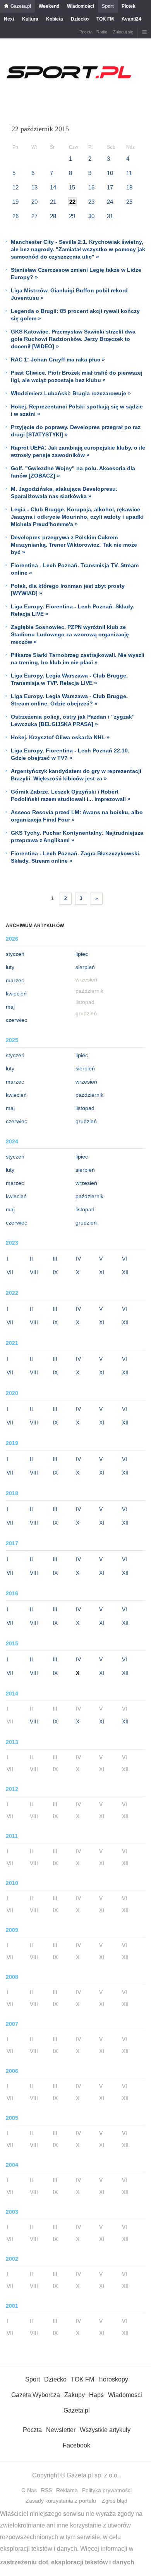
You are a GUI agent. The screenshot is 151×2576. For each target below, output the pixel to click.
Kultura (30, 19)
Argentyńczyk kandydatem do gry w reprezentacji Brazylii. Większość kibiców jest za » (76, 775)
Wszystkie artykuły (105, 2430)
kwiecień (16, 994)
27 (34, 216)
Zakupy (75, 2395)
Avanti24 (131, 19)
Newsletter (61, 2430)
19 (15, 202)
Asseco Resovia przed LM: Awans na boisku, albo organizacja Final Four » (77, 816)
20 (34, 202)
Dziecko (80, 19)
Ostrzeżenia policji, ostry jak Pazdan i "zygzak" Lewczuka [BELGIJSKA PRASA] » (73, 720)
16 (91, 187)
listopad (85, 1108)
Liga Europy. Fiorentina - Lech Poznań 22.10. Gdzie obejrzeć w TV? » (70, 754)
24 (110, 202)
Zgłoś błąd (115, 2501)
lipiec (82, 954)
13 (34, 187)
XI (102, 1272)
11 (129, 173)
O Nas (29, 2490)
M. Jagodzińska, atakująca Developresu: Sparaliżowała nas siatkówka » (64, 492)
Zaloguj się (123, 32)
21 (53, 202)
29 (72, 216)
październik (89, 1095)
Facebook (76, 2445)
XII (125, 1272)
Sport (108, 6)
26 (15, 216)
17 (110, 187)
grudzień (86, 1121)
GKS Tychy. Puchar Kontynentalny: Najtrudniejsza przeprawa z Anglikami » (77, 836)
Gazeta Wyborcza (36, 2395)
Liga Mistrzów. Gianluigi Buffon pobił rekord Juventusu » (69, 294)
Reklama (67, 2490)
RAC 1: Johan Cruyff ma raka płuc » (58, 360)
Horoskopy (113, 2379)
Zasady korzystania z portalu (61, 2501)
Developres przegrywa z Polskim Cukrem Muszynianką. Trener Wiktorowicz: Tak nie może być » (74, 545)
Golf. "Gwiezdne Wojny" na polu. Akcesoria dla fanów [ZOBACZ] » (73, 472)
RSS (46, 2490)
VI (124, 1259)
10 (110, 173)
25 (129, 202)
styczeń (15, 954)
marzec (15, 980)
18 (129, 187)
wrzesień (86, 1082)
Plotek (129, 6)
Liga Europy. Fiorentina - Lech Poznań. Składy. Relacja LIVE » (73, 610)
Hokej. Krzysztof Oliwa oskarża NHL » (60, 737)
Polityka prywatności (107, 2490)
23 (91, 202)
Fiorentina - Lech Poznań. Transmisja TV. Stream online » (75, 569)
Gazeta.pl (21, 6)
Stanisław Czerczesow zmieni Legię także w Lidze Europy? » (76, 274)
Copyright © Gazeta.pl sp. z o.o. (75, 2475)
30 (91, 216)
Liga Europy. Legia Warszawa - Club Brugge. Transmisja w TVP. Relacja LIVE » (69, 679)
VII (10, 1272)
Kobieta (55, 19)
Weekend (49, 6)
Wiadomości (81, 6)
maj (10, 1007)
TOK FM (105, 19)
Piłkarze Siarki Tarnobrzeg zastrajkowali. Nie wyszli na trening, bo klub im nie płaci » (78, 659)
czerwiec (16, 1020)
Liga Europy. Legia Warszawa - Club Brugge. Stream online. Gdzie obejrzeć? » (69, 700)
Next (9, 19)
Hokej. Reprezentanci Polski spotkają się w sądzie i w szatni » (77, 410)
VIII (34, 1272)
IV (78, 1259)
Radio (102, 32)
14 (53, 187)
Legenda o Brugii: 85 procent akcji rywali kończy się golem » (75, 315)
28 (53, 216)
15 (72, 187)
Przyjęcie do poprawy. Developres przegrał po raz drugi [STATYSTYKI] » (76, 431)
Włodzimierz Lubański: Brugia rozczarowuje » (71, 393)
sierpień (85, 967)
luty (10, 967)
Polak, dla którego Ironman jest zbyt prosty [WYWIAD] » (68, 590)
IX (55, 1272)
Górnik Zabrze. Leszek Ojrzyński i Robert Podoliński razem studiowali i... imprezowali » (71, 795)
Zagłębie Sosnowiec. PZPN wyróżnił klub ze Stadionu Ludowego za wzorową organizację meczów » (70, 634)
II (31, 1259)
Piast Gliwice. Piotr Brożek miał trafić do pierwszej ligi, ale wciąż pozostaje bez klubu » (77, 376)
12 (15, 187)
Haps (96, 2395)
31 (110, 216)
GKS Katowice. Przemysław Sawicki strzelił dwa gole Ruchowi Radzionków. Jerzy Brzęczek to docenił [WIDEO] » (73, 339)
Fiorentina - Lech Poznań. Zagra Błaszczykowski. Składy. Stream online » (76, 857)
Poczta (86, 32)
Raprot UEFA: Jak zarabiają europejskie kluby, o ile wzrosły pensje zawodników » (78, 451)
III (55, 1259)
